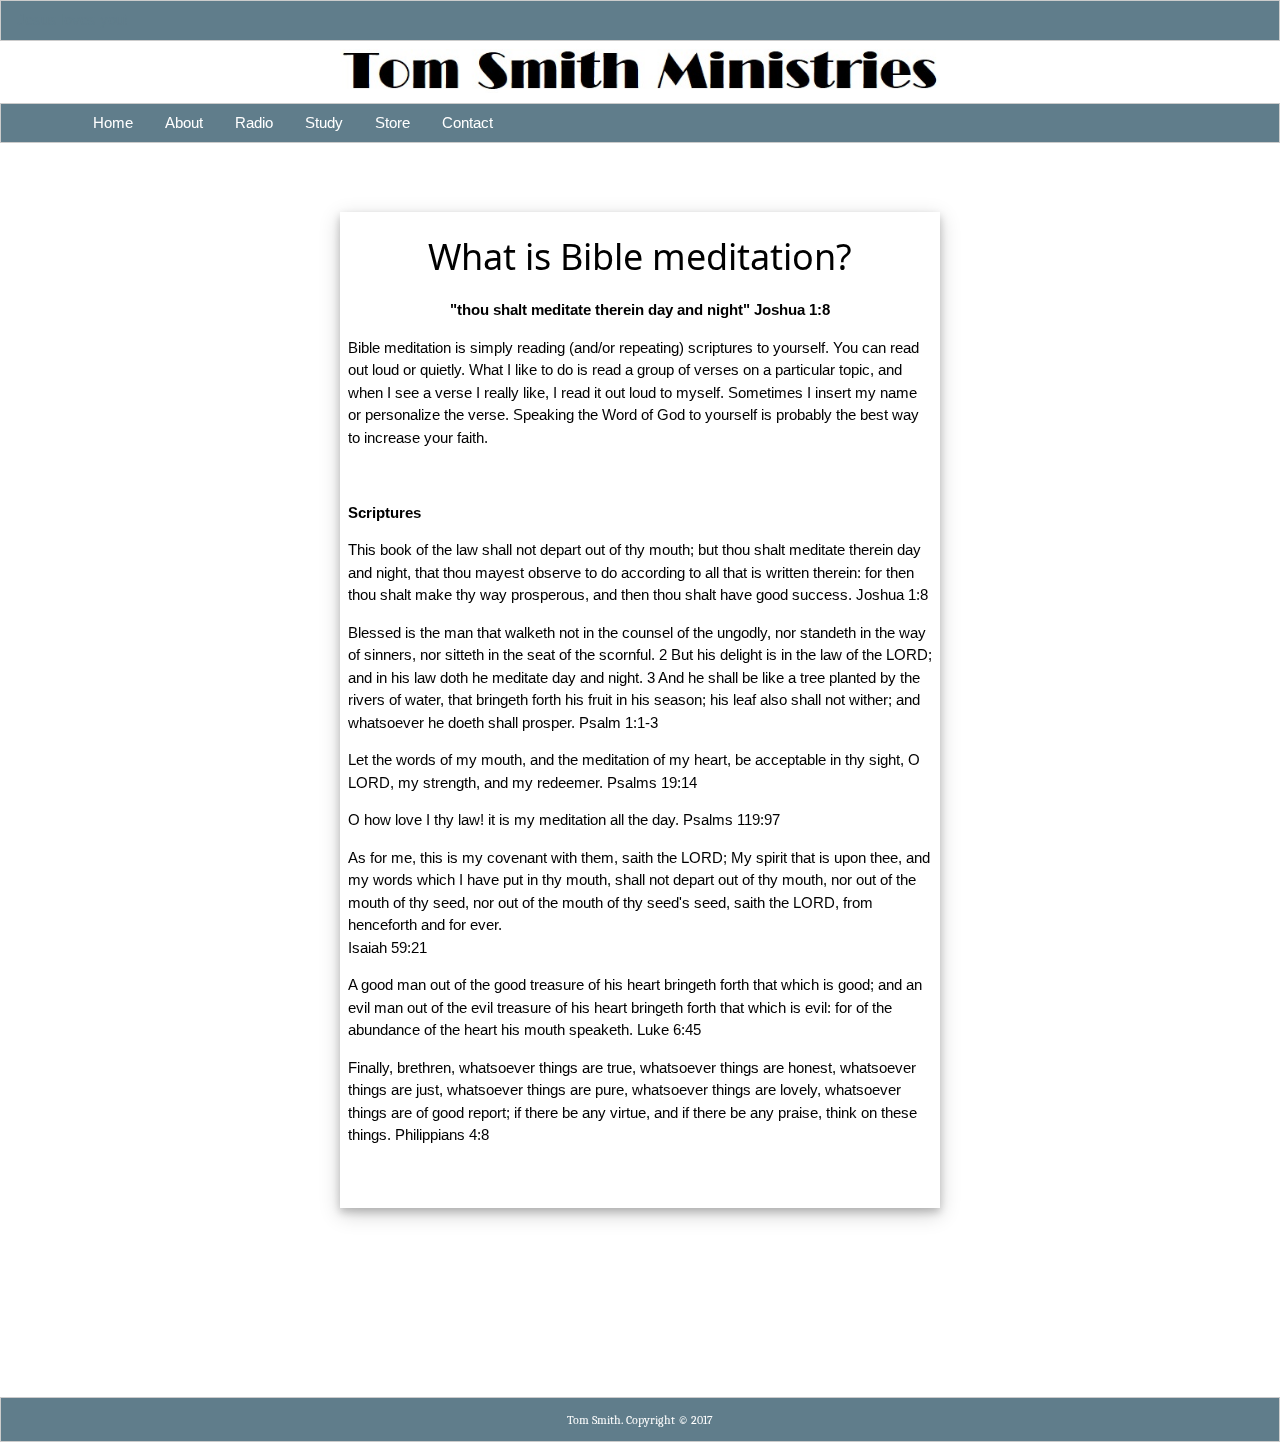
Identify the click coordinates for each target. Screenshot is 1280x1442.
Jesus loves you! (72, 19)
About (184, 122)
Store (392, 122)
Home (113, 122)
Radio (254, 122)
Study (324, 122)
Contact (467, 122)
